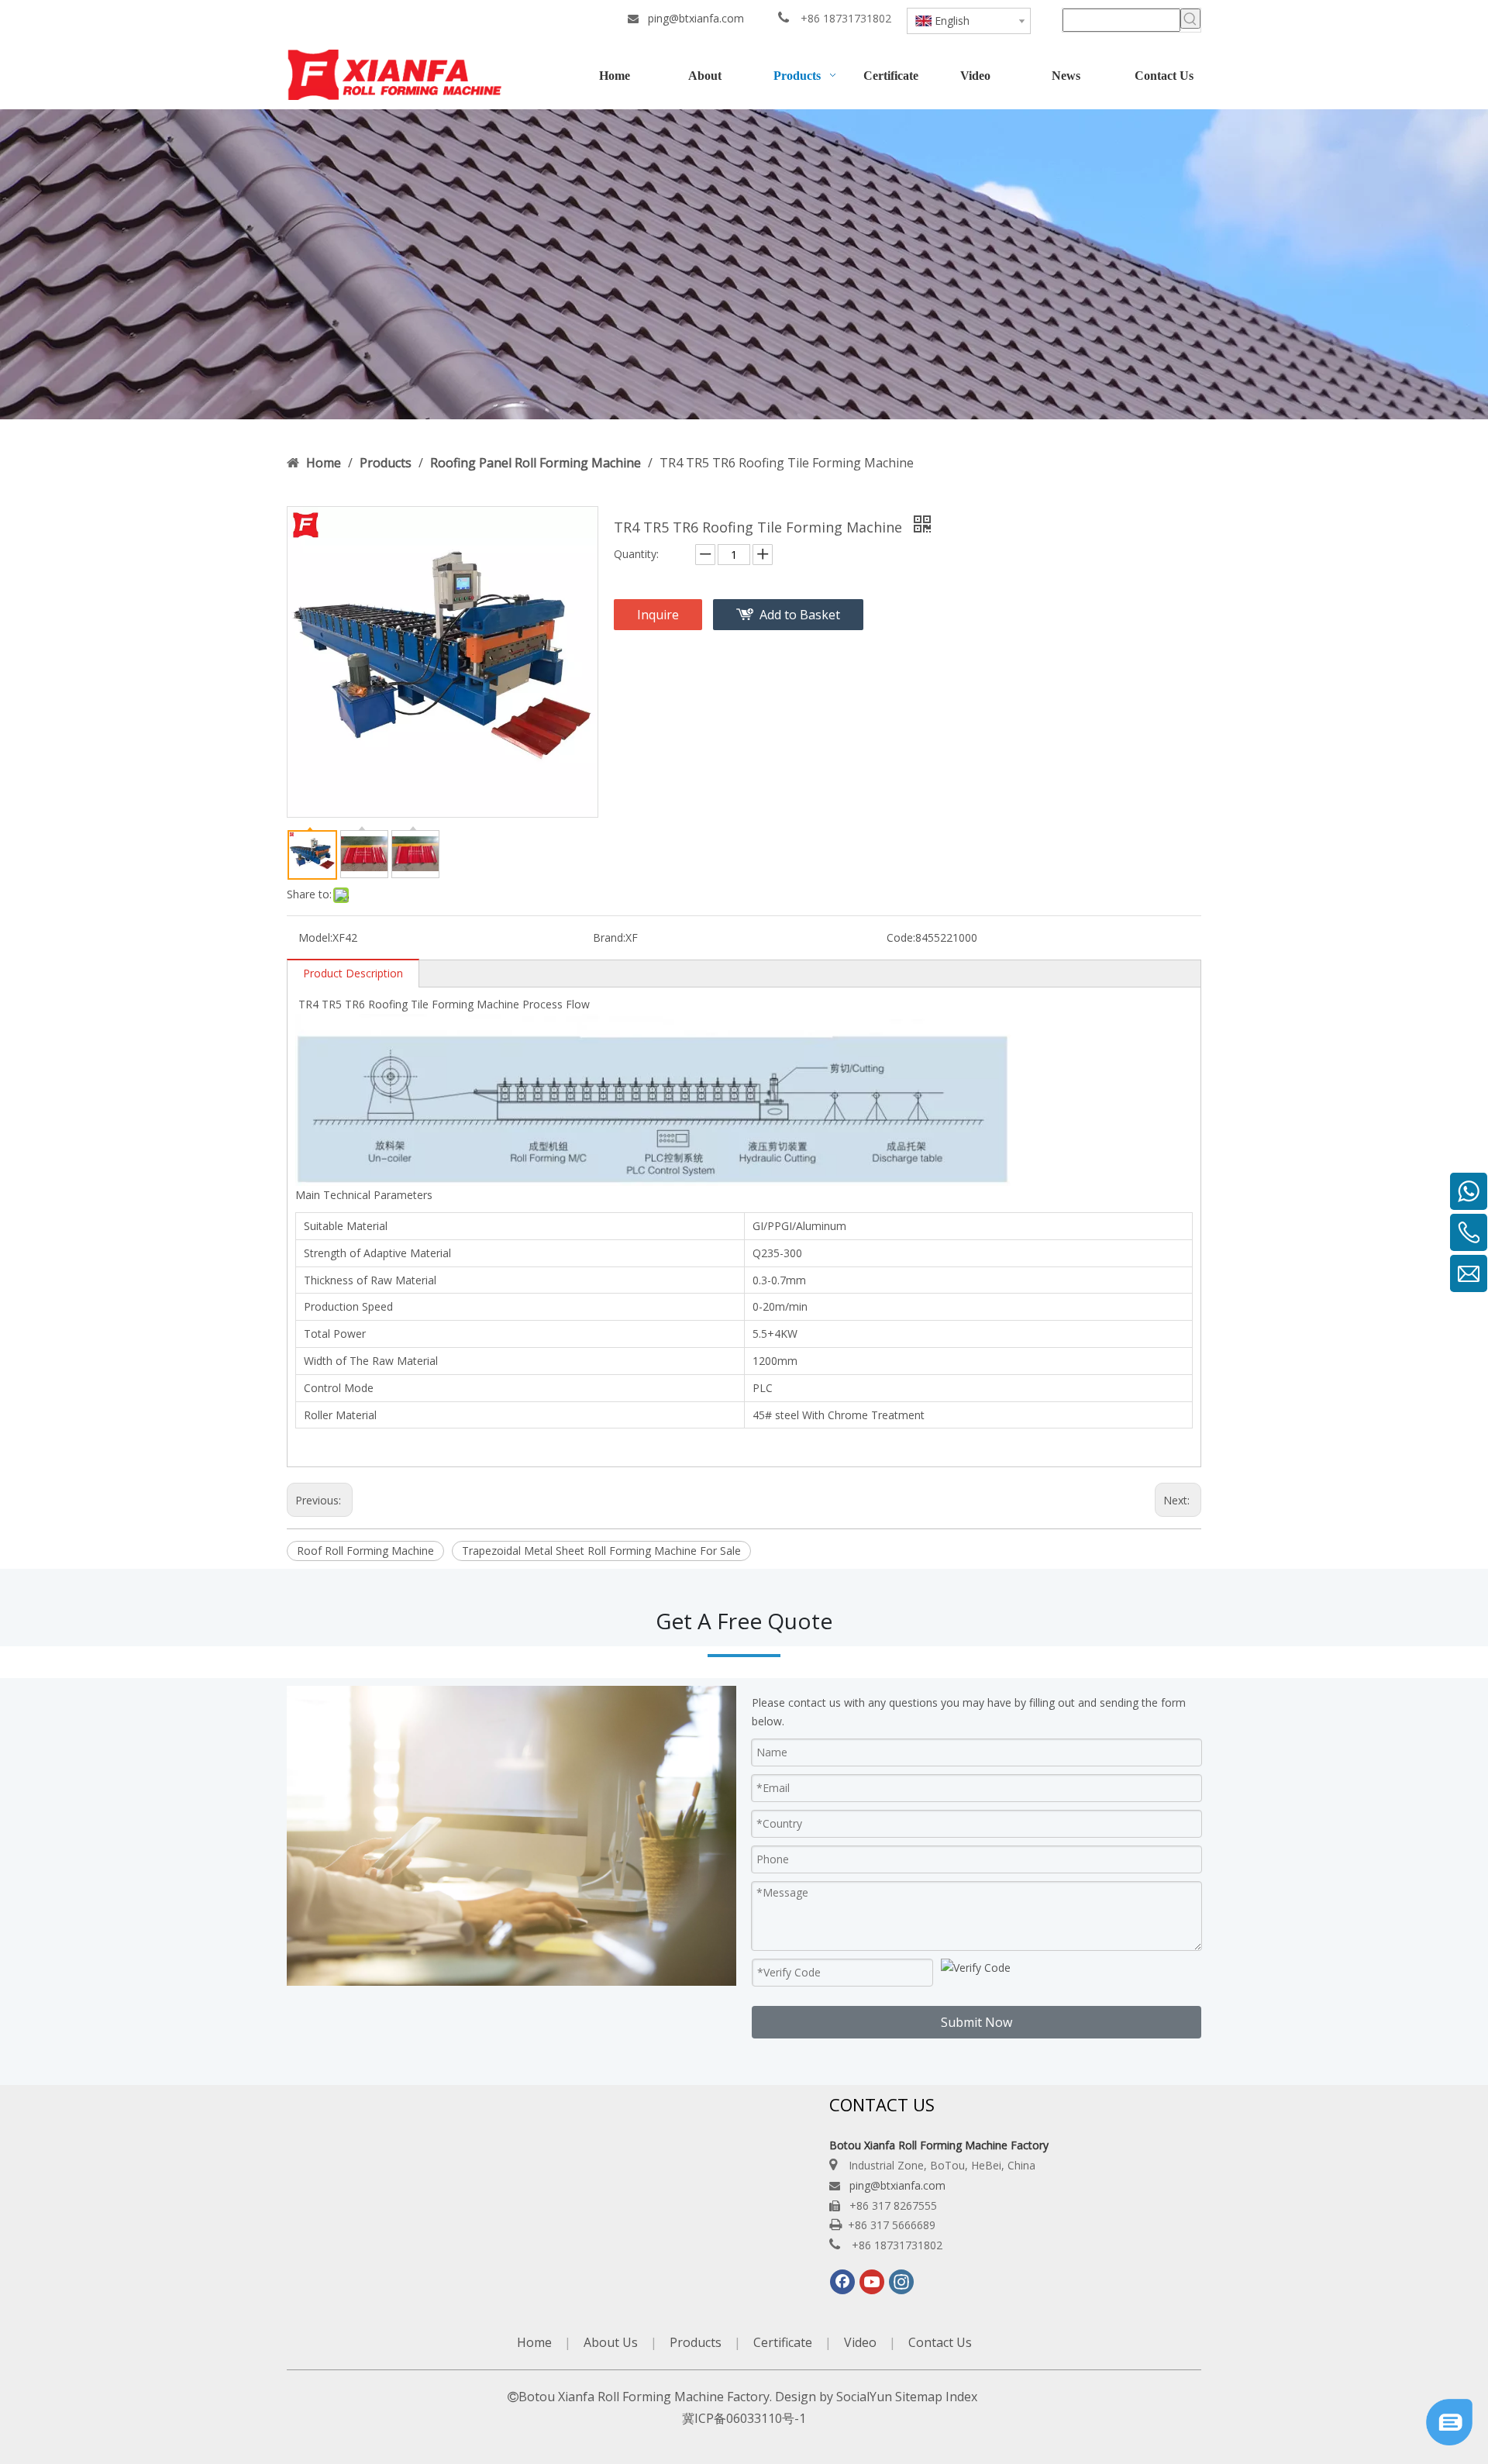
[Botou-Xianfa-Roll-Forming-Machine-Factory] (744, 264)
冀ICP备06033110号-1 (744, 2418)
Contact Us (940, 2342)
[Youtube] (872, 2282)
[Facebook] (842, 2282)
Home (534, 2342)
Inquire (658, 615)
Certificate (783, 2342)
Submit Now (976, 2022)
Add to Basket (800, 615)
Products (696, 2342)
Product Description (353, 973)
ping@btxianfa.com (696, 18)
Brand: (609, 937)
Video (860, 2342)
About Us (611, 2342)
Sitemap (919, 2397)
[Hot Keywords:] (1190, 19)
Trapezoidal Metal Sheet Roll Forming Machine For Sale (601, 1551)
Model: (315, 937)
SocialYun (864, 2397)
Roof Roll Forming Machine (365, 1551)
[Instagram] (901, 2282)
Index (961, 2397)
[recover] (1449, 2441)
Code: (901, 937)
